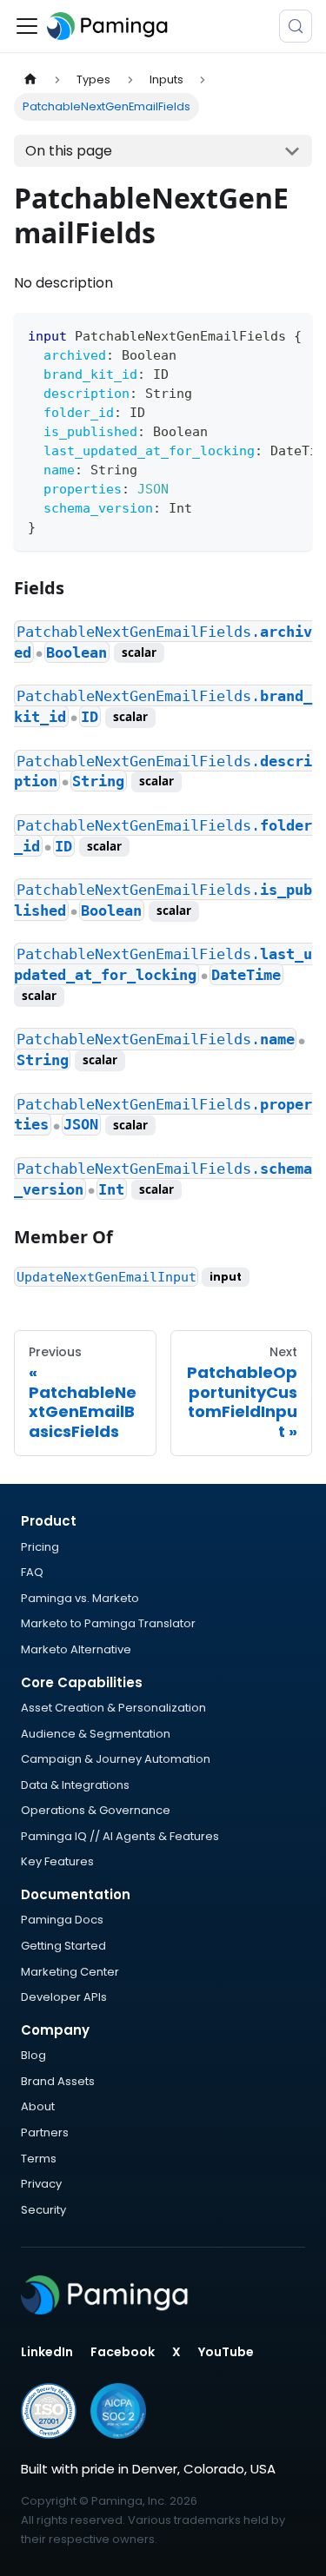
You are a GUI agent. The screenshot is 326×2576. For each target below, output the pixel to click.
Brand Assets (58, 2081)
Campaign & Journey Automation (116, 1759)
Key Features (57, 1861)
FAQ (32, 1572)
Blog (33, 2055)
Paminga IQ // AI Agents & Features (120, 1836)
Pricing (40, 1547)
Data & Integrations (75, 1785)
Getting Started (63, 1946)
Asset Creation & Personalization (113, 1708)
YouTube (226, 2352)
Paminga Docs (62, 1920)
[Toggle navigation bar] (27, 26)
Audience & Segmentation (96, 1734)
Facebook (123, 2352)
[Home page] (30, 79)
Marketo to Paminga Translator (108, 1623)
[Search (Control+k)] (296, 26)
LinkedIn (47, 2352)
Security (43, 2210)
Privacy (41, 2184)
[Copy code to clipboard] (291, 334)
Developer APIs (64, 1997)
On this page (69, 151)
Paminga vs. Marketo (80, 1598)
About (38, 2106)
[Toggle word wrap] (259, 334)
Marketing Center (70, 1972)
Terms (39, 2159)
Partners (45, 2132)
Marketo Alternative (76, 1649)
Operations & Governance (96, 1810)
